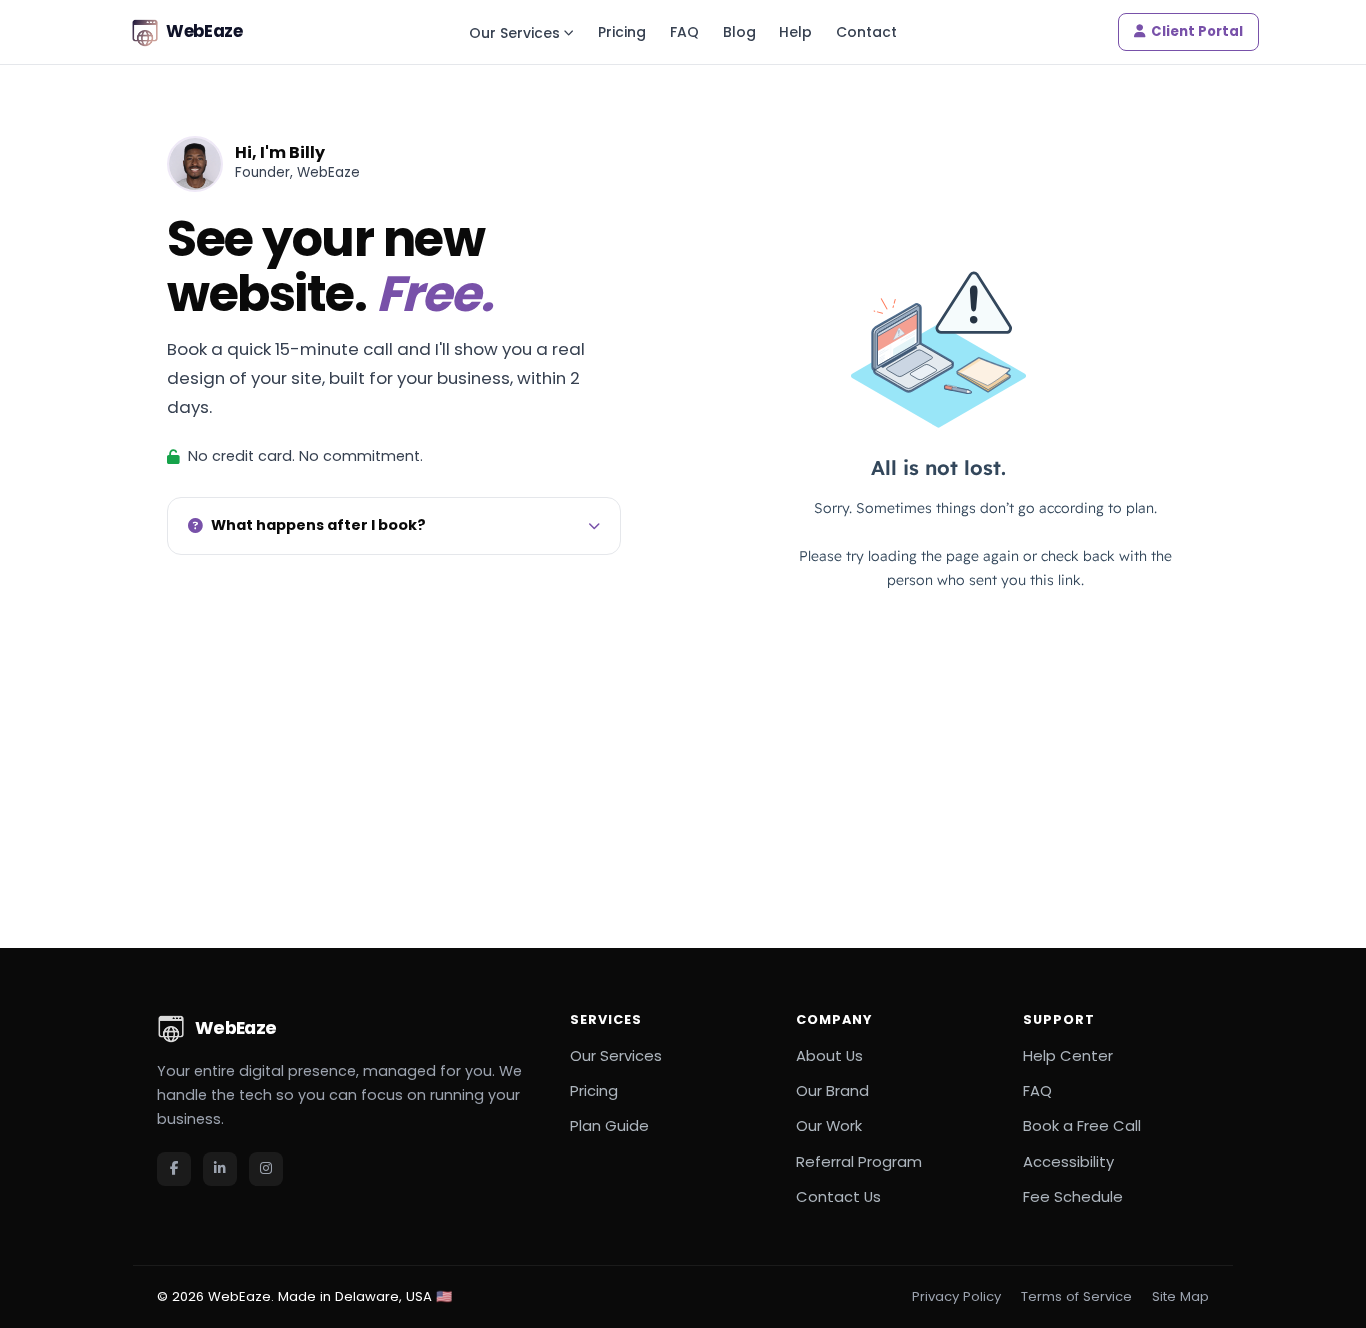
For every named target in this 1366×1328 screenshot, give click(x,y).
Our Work (829, 1125)
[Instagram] (266, 1169)
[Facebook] (174, 1169)
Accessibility (1068, 1161)
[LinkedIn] (220, 1169)
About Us (829, 1055)
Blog (739, 32)
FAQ (684, 32)
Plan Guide (609, 1125)
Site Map (1180, 1296)
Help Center (1068, 1055)
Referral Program (859, 1161)
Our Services (514, 33)
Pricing (622, 32)
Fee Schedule (1073, 1196)
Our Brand (832, 1090)
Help (795, 32)
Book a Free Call (1082, 1125)
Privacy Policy (956, 1296)
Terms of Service (1076, 1296)
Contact (866, 32)
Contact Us (838, 1196)
